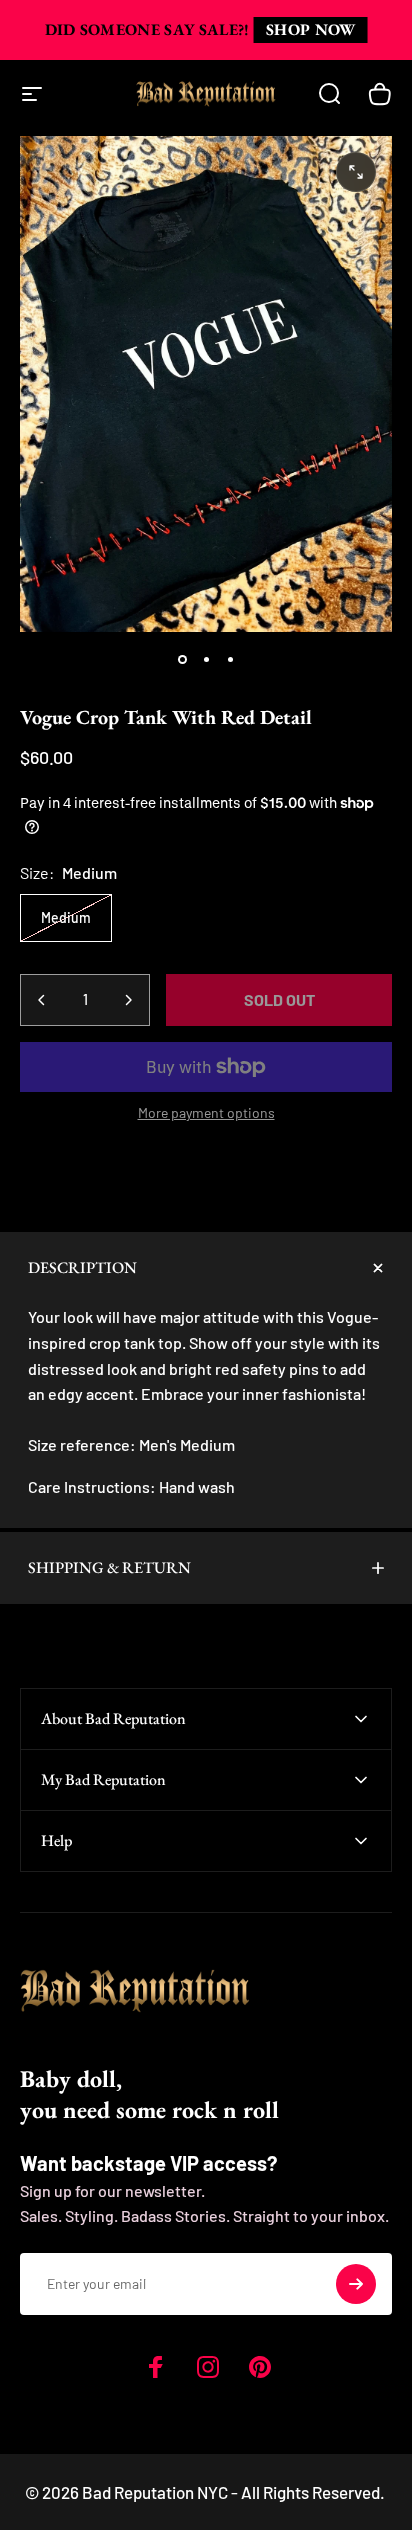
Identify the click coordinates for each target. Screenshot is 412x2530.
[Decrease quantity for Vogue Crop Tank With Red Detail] (42, 1000)
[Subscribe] (356, 2284)
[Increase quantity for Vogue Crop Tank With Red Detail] (128, 1000)
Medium (66, 917)
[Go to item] (182, 660)
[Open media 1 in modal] (356, 172)
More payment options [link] (206, 1112)
